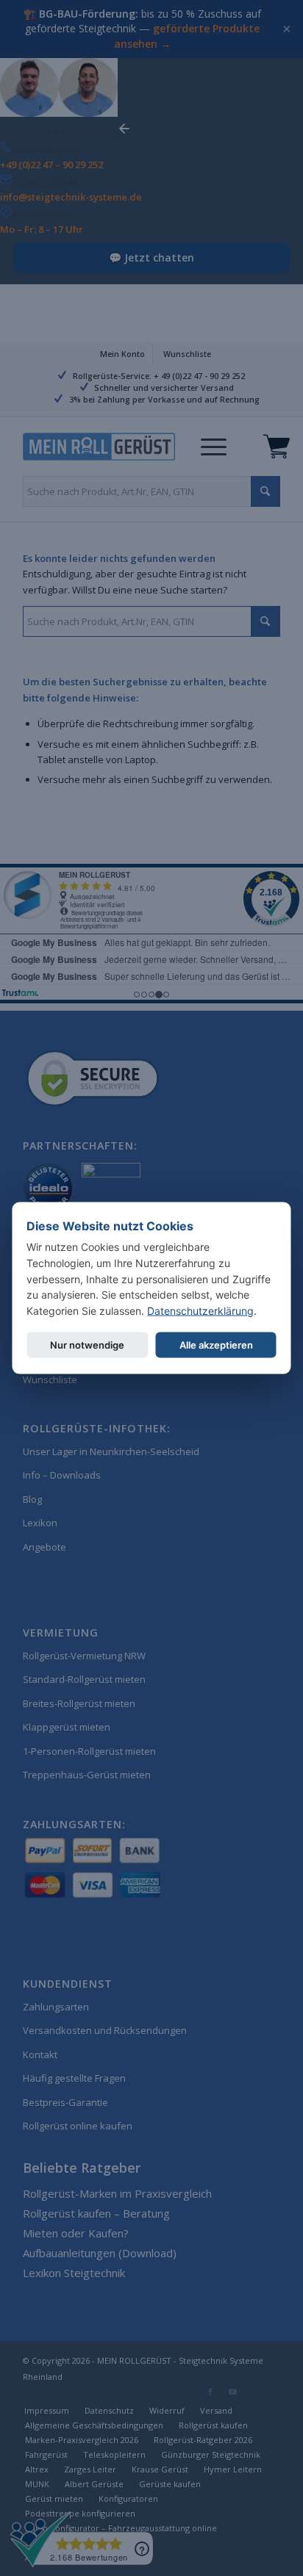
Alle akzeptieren (216, 1344)
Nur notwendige (87, 1344)
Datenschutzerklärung (200, 1311)
